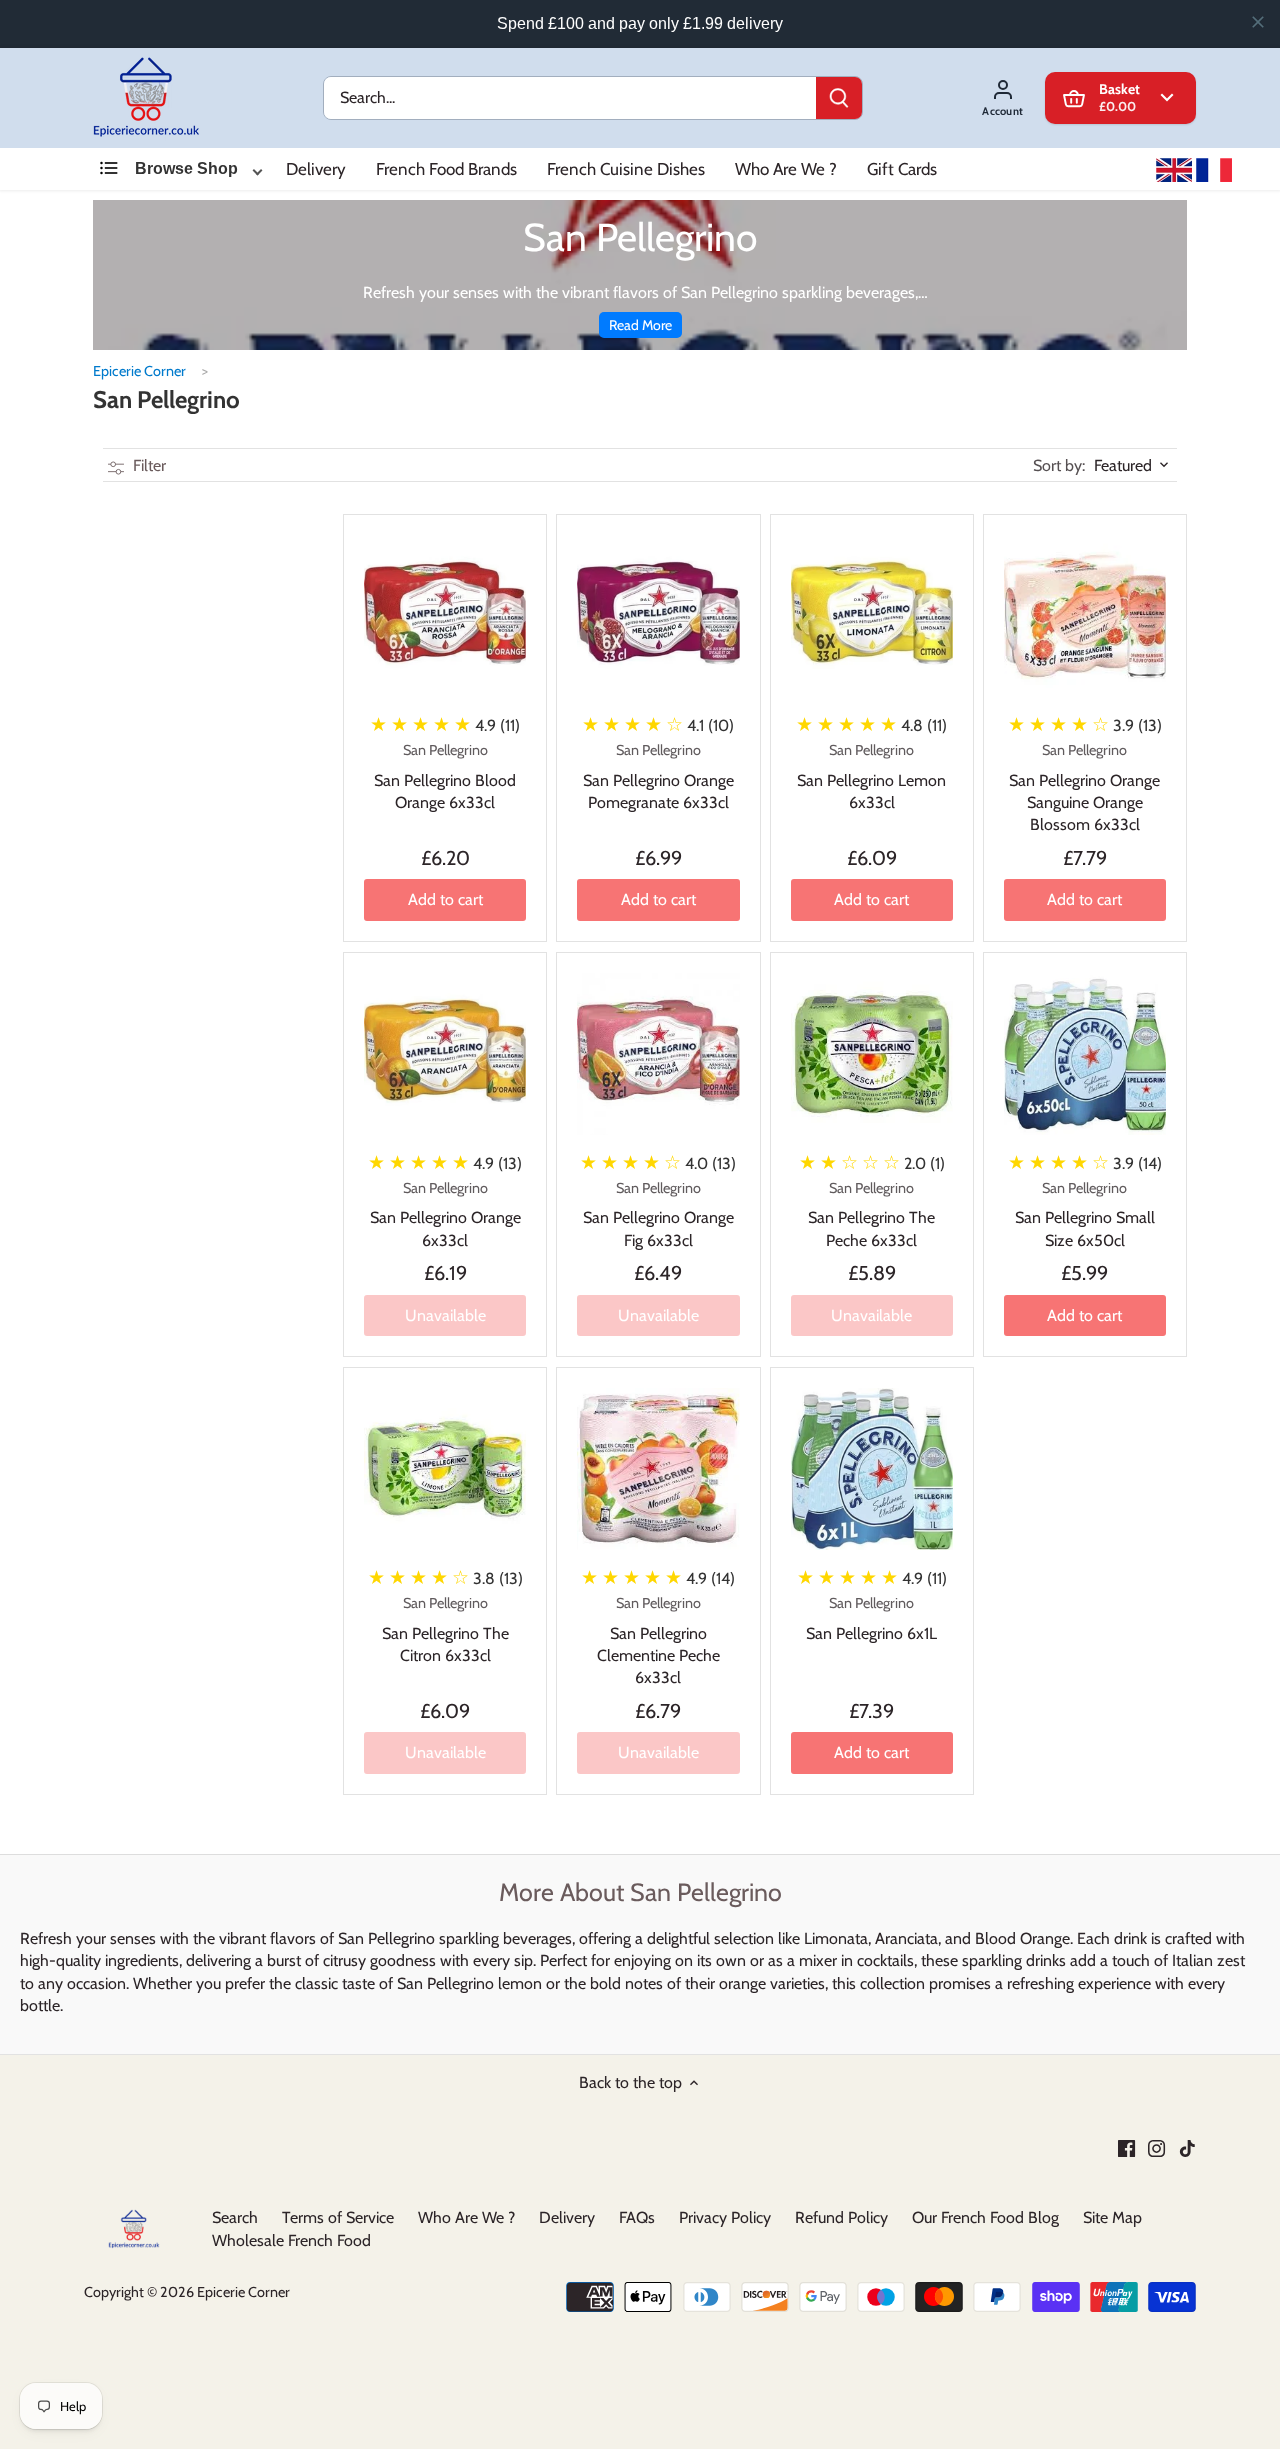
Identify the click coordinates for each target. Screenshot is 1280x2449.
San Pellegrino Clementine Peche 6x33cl (658, 1640)
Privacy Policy (725, 2217)
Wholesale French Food (291, 2239)
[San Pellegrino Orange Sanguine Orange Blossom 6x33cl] (1085, 616)
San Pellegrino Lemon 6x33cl (871, 776)
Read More (640, 325)
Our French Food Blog (985, 2217)
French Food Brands (446, 169)
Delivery (316, 169)
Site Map (1112, 2217)
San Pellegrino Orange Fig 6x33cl (658, 1214)
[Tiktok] (1187, 2147)
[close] (1258, 22)
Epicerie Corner (139, 371)
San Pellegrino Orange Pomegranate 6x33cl (658, 776)
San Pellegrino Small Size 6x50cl (1085, 1214)
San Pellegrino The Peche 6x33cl (871, 1214)
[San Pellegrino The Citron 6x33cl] (445, 1469)
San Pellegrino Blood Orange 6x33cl (445, 776)
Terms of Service (338, 2217)
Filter (147, 465)
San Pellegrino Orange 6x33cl (445, 1214)
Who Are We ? (786, 169)
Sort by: (1059, 466)
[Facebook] (1126, 2147)
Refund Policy (841, 2217)
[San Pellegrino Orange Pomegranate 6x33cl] (658, 616)
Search (235, 2217)
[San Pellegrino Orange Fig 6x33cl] (658, 1054)
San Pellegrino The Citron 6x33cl (445, 1629)
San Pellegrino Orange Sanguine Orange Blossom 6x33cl (1084, 787)
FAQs (637, 2217)
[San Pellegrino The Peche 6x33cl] (872, 1054)
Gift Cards (902, 169)
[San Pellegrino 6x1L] (872, 1469)
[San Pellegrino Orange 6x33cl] (445, 1054)
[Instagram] (1156, 2147)
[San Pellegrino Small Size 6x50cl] (1085, 1054)
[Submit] (839, 98)
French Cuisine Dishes (626, 169)
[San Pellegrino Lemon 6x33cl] (872, 616)
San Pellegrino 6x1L (871, 1618)
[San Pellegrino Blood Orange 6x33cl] (445, 616)
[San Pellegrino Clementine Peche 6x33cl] (658, 1469)
